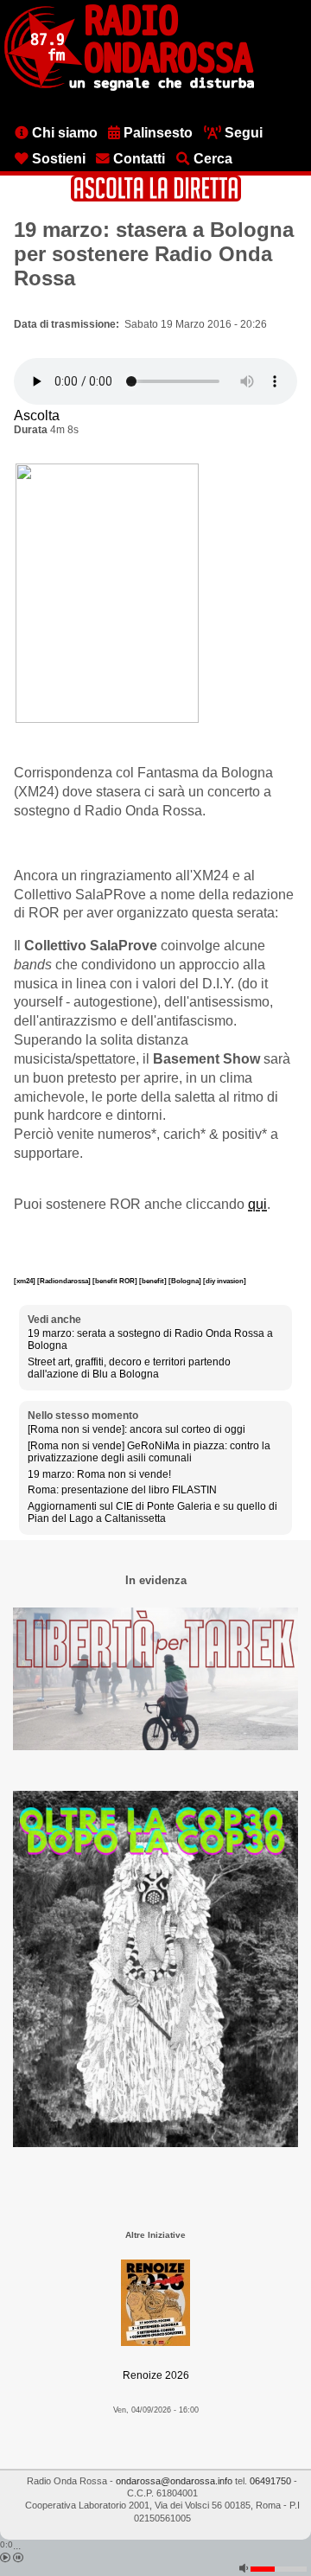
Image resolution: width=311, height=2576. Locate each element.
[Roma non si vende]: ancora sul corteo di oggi (136, 1429)
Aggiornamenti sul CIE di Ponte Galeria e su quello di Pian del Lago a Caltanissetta (152, 1512)
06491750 (270, 2481)
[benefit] (154, 1281)
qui (257, 1204)
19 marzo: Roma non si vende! (99, 1474)
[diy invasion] (225, 1281)
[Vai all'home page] (129, 87)
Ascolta (37, 415)
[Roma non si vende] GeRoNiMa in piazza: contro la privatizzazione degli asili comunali (149, 1452)
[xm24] (25, 1281)
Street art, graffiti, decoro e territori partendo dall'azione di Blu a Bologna (129, 1368)
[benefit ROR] (116, 1281)
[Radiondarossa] (65, 1281)
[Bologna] (186, 1281)
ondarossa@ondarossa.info (174, 2481)
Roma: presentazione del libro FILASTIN (122, 1490)
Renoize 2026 (156, 2375)
